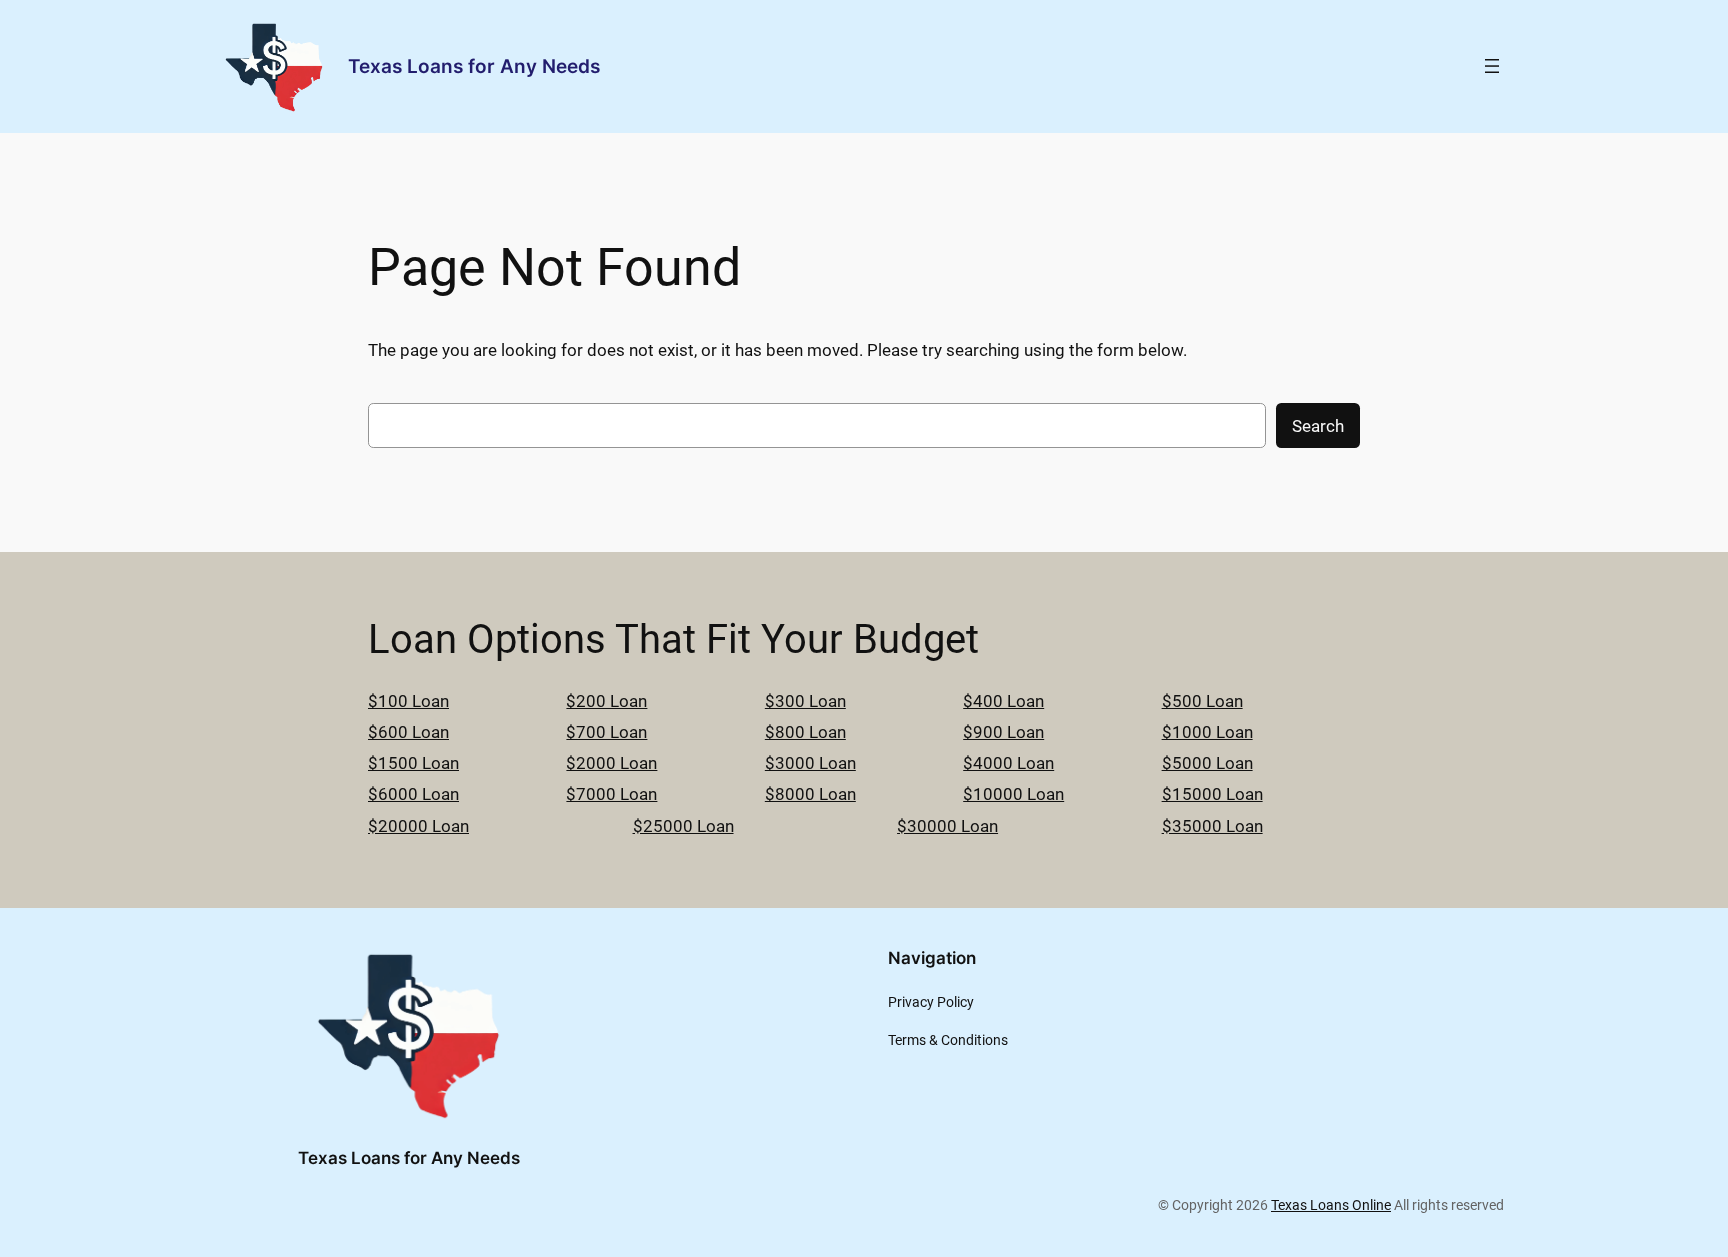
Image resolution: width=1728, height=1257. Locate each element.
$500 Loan (1202, 701)
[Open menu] (1492, 66)
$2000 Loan (611, 763)
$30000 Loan (947, 826)
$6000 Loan (413, 794)
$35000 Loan (1212, 826)
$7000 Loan (611, 794)
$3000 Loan (810, 763)
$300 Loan (805, 701)
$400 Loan (1003, 701)
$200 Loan (606, 701)
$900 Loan (1003, 732)
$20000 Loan (418, 826)
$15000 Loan (1212, 794)
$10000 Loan (1013, 794)
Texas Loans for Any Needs (474, 66)
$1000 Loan (1207, 732)
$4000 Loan (1008, 763)
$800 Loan (805, 732)
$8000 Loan (810, 794)
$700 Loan (606, 732)
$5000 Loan (1207, 763)
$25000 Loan (683, 826)
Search (1318, 426)
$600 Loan (408, 732)
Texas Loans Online (1331, 1205)
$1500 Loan (413, 763)
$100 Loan (408, 701)
